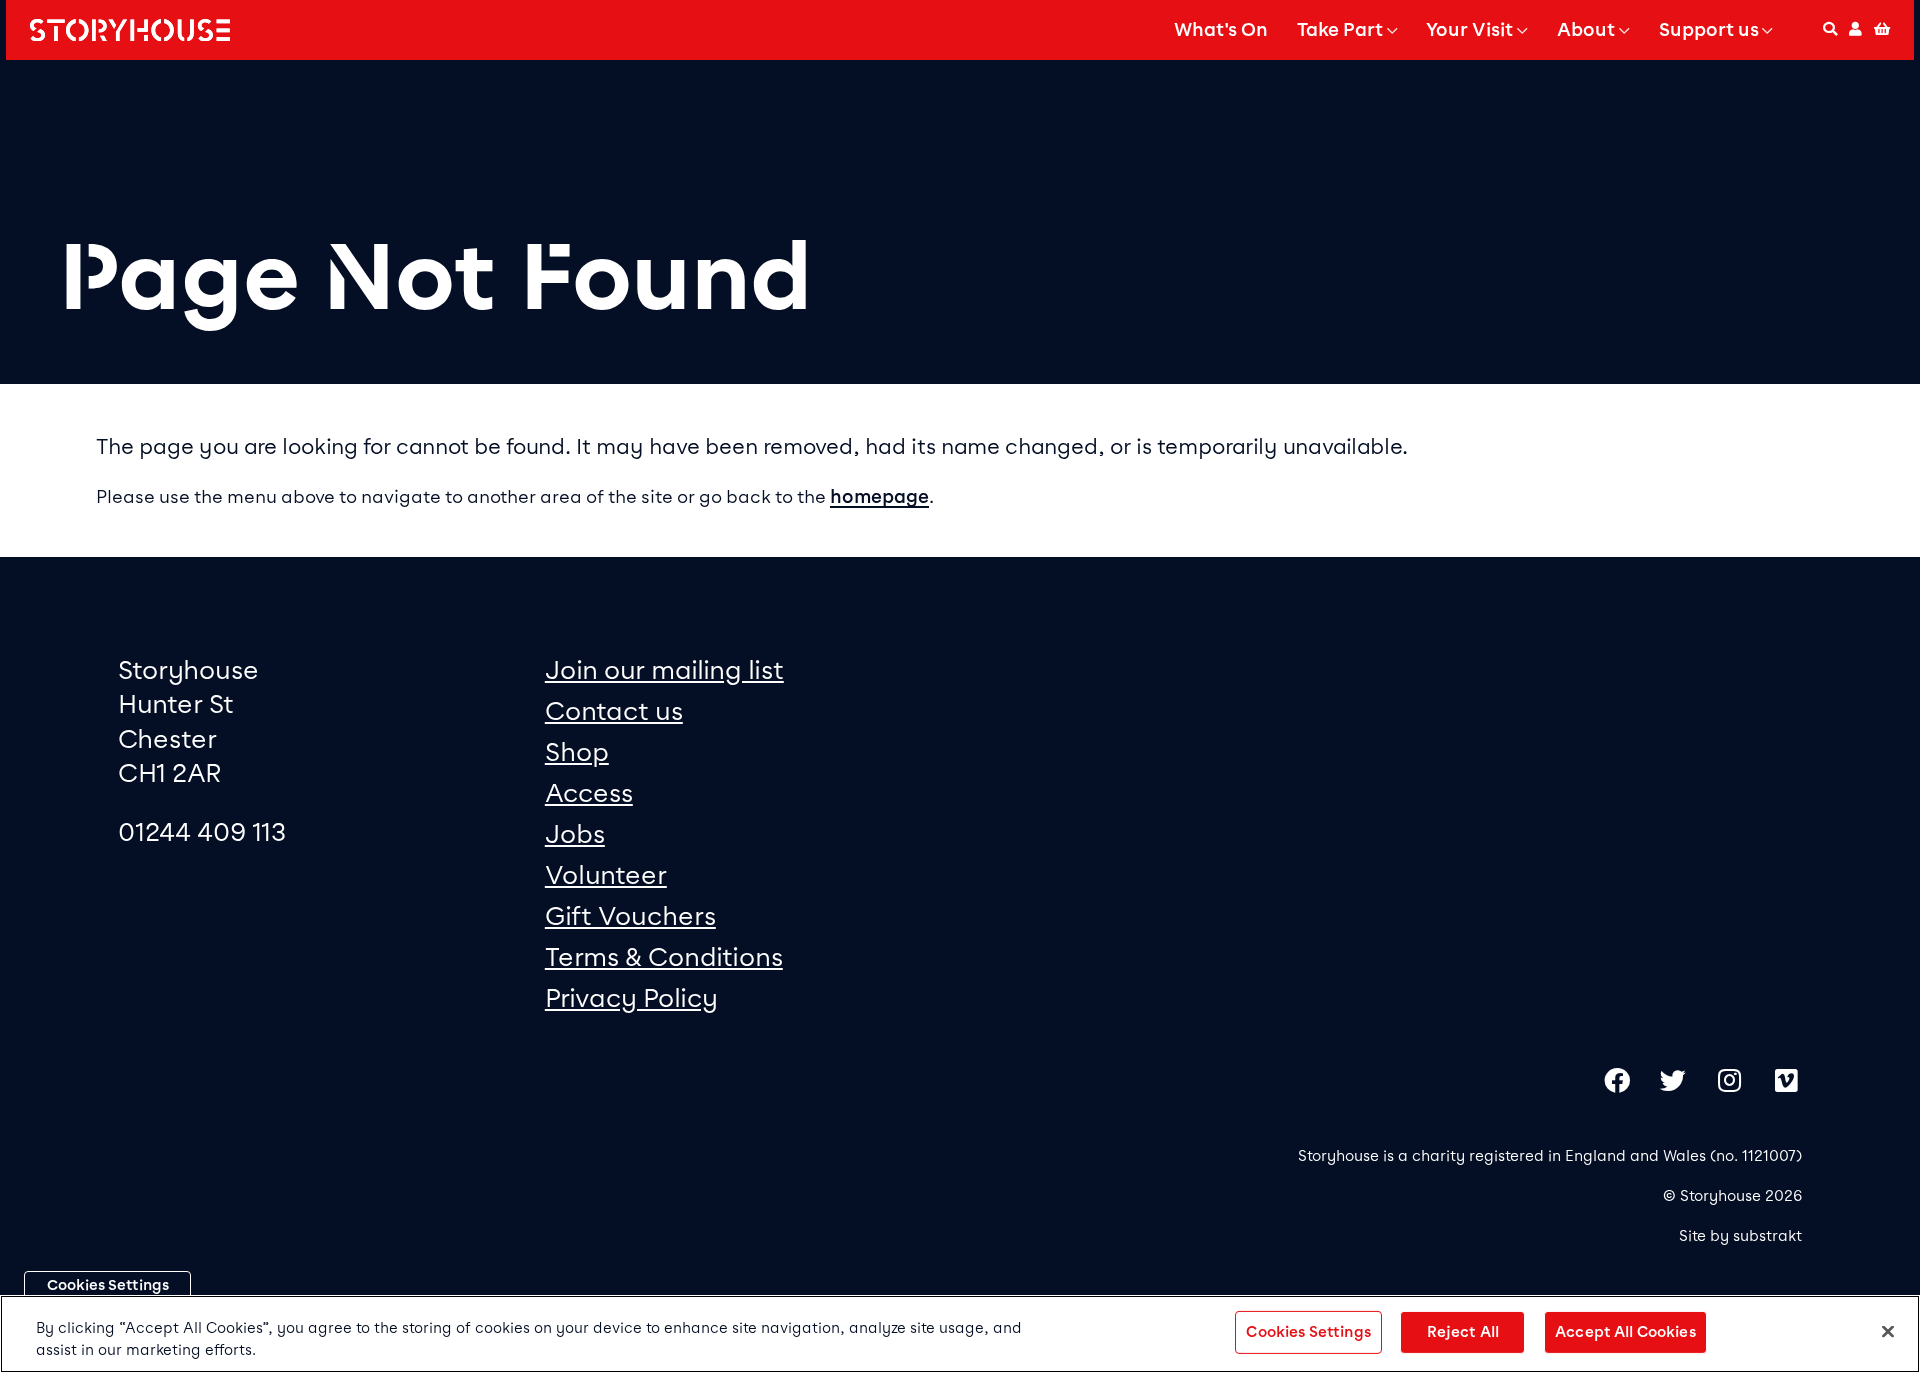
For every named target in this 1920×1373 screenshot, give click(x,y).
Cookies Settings (108, 1285)
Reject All (1463, 1332)
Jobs (575, 833)
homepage (879, 497)
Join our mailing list (664, 669)
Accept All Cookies (1625, 1332)
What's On (1221, 30)
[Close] (1888, 1332)
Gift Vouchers (630, 915)
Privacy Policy (631, 997)
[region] (960, 1334)
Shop (577, 751)
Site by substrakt (1740, 1236)
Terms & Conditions (664, 956)
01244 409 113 (202, 831)
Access (589, 792)
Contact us (614, 710)
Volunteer (606, 874)
